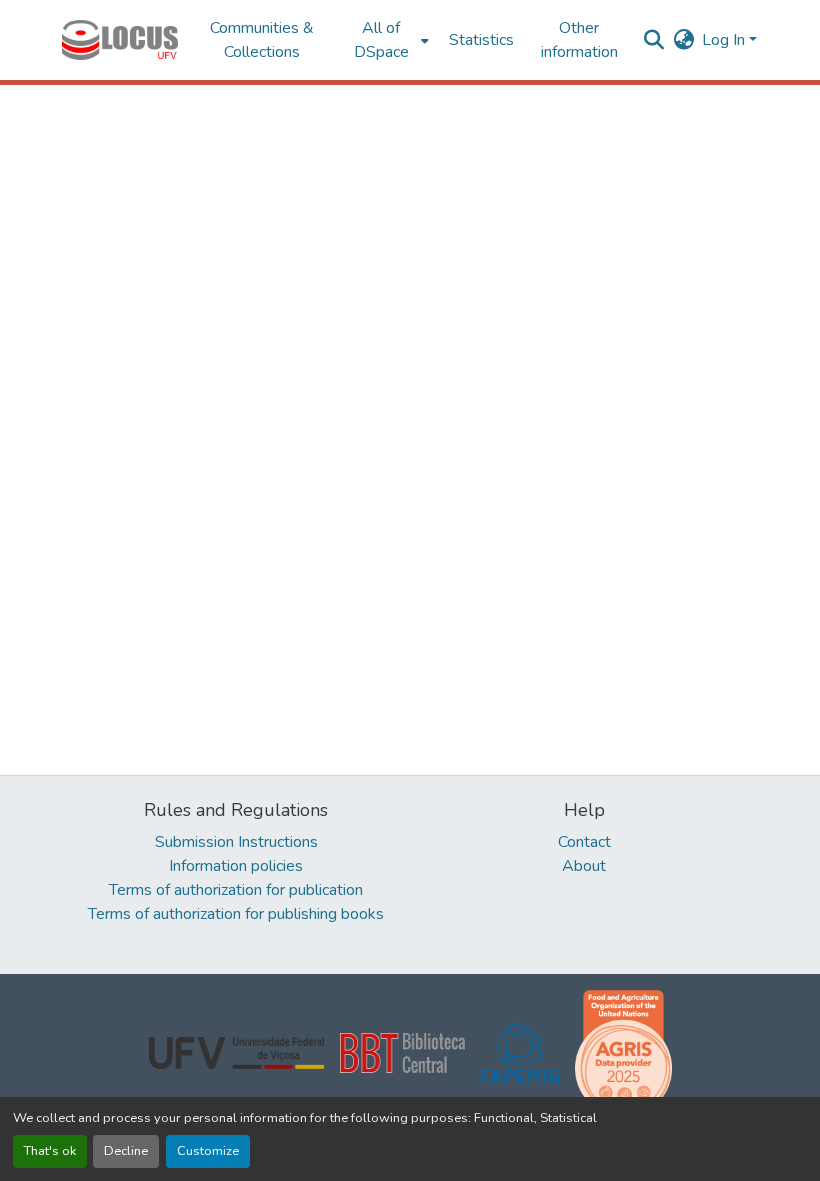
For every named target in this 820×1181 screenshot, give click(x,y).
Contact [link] (584, 842)
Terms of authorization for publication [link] (236, 890)
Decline (126, 1151)
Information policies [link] (236, 866)
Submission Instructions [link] (236, 842)
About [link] (584, 866)
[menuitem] (387, 40)
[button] (120, 40)
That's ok (50, 1151)
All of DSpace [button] (381, 40)
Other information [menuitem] (579, 40)
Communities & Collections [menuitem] (262, 40)
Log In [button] (725, 40)
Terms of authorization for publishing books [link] (236, 914)
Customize (208, 1151)
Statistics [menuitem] (481, 40)
